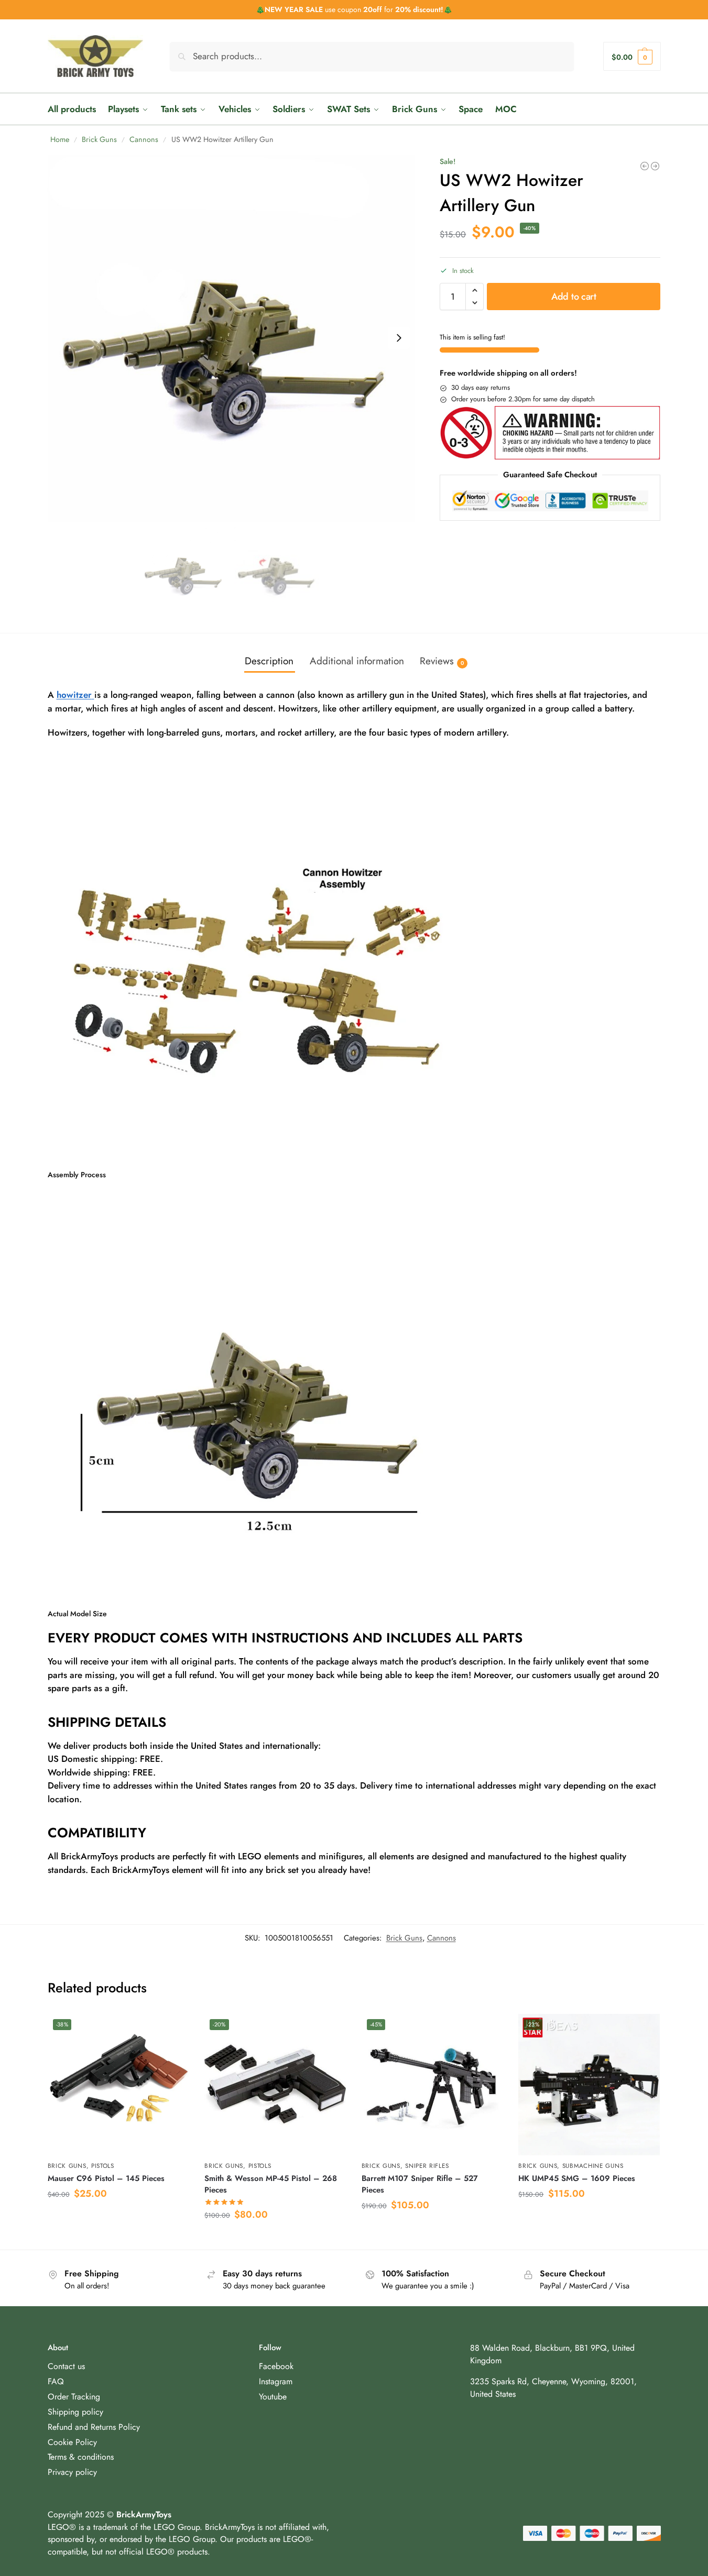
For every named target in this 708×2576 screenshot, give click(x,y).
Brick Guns (99, 139)
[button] (632, 56)
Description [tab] (269, 661)
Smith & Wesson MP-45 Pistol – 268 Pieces (271, 2184)
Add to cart (574, 297)
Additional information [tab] (357, 661)
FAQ (56, 2381)
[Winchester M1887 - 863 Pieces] (645, 166)
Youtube (273, 2397)
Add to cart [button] (118, 2218)
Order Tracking (74, 2397)
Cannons (144, 139)
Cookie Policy (72, 2442)
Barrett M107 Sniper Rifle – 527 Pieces (420, 2184)
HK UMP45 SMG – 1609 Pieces (577, 2178)
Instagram (276, 2381)
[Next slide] (399, 338)
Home (60, 139)
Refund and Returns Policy (94, 2427)
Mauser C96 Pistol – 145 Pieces (106, 2178)
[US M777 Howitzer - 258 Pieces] (655, 166)
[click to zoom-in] (232, 338)
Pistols (103, 2166)
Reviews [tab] (442, 661)
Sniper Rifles (427, 2166)
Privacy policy (72, 2473)
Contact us (66, 2366)
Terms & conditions (81, 2457)
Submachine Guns (593, 2166)
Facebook (276, 2366)
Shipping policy (75, 2412)
